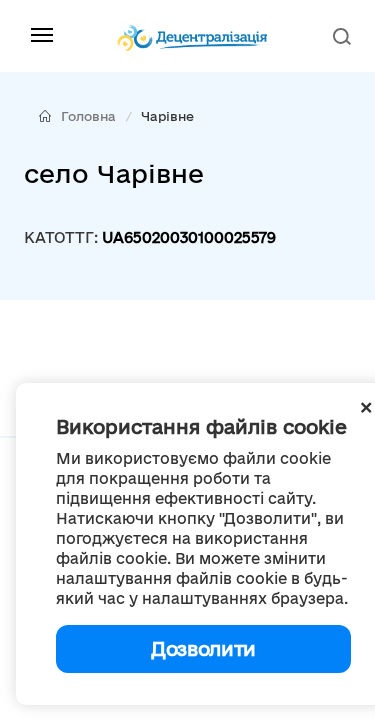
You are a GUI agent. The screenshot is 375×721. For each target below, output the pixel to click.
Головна (88, 116)
